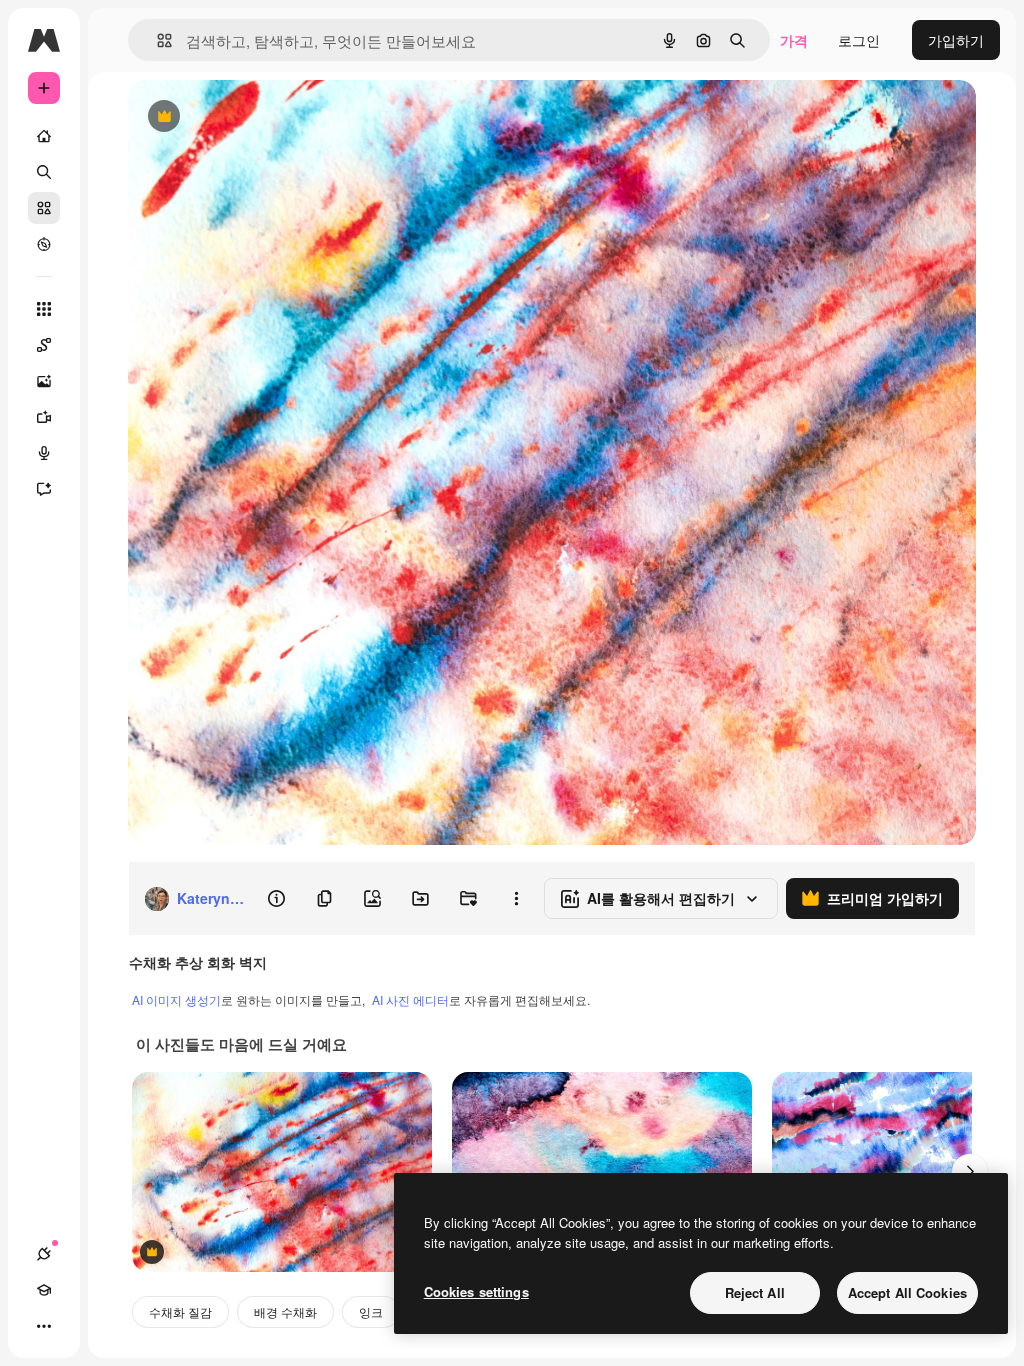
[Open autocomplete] (156, 40)
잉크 (371, 1311)
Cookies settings (476, 1291)
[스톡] (44, 208)
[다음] (970, 1172)
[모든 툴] (44, 309)
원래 (243, 117)
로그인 (859, 40)
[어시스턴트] (44, 489)
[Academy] (44, 1290)
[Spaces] (44, 345)
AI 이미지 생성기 (176, 999)
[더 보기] (44, 1326)
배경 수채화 (285, 1311)
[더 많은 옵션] (516, 899)
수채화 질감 (180, 1311)
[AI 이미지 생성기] (44, 381)
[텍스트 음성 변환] (44, 453)
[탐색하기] (44, 244)
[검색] (44, 172)
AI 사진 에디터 (410, 999)
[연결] (44, 1254)
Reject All (755, 1292)
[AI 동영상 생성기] (44, 417)
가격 (794, 40)
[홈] (44, 136)
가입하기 (956, 40)
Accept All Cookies (907, 1292)
